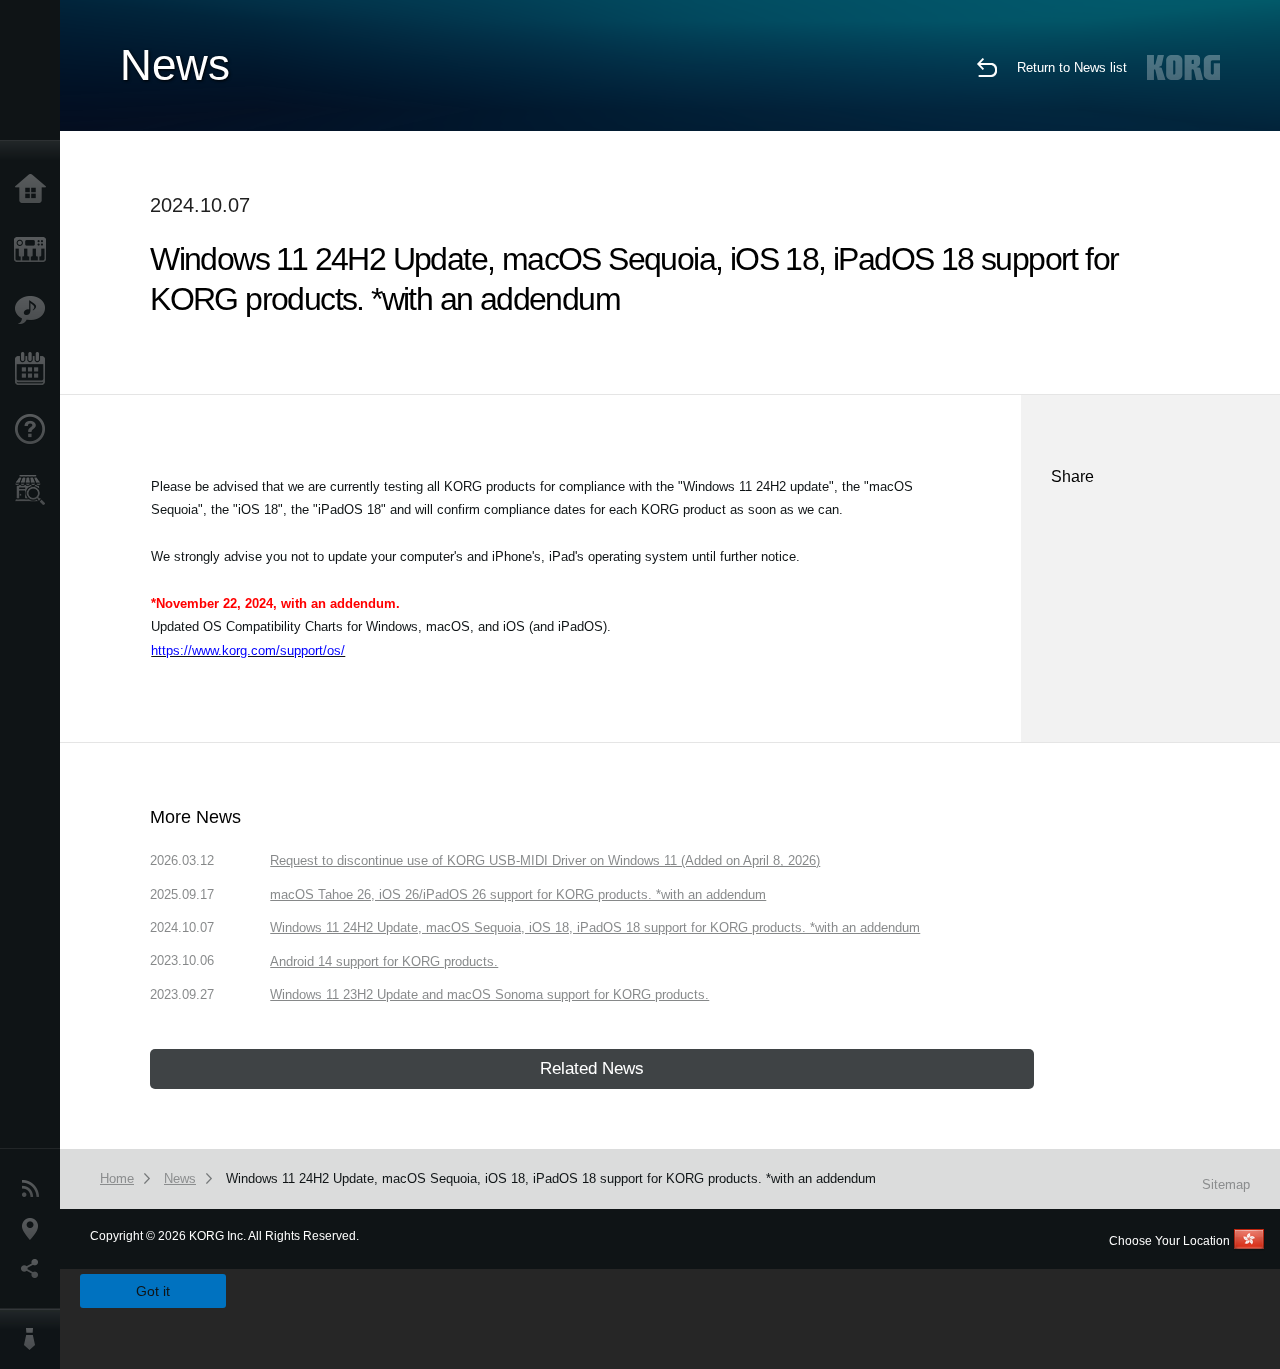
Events (35, 370)
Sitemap (1226, 1184)
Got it (153, 1291)
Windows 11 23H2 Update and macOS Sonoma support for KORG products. (489, 994)
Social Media (35, 1269)
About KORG (35, 1339)
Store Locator (35, 490)
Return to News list (1072, 67)
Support (35, 430)
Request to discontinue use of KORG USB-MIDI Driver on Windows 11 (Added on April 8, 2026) (545, 860)
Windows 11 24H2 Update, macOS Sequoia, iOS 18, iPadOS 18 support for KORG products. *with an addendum (595, 927)
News (35, 1189)
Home (35, 190)
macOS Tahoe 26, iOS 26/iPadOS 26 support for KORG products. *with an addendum (518, 894)
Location (35, 1229)
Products (35, 250)
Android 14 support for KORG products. (384, 961)
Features (35, 310)
